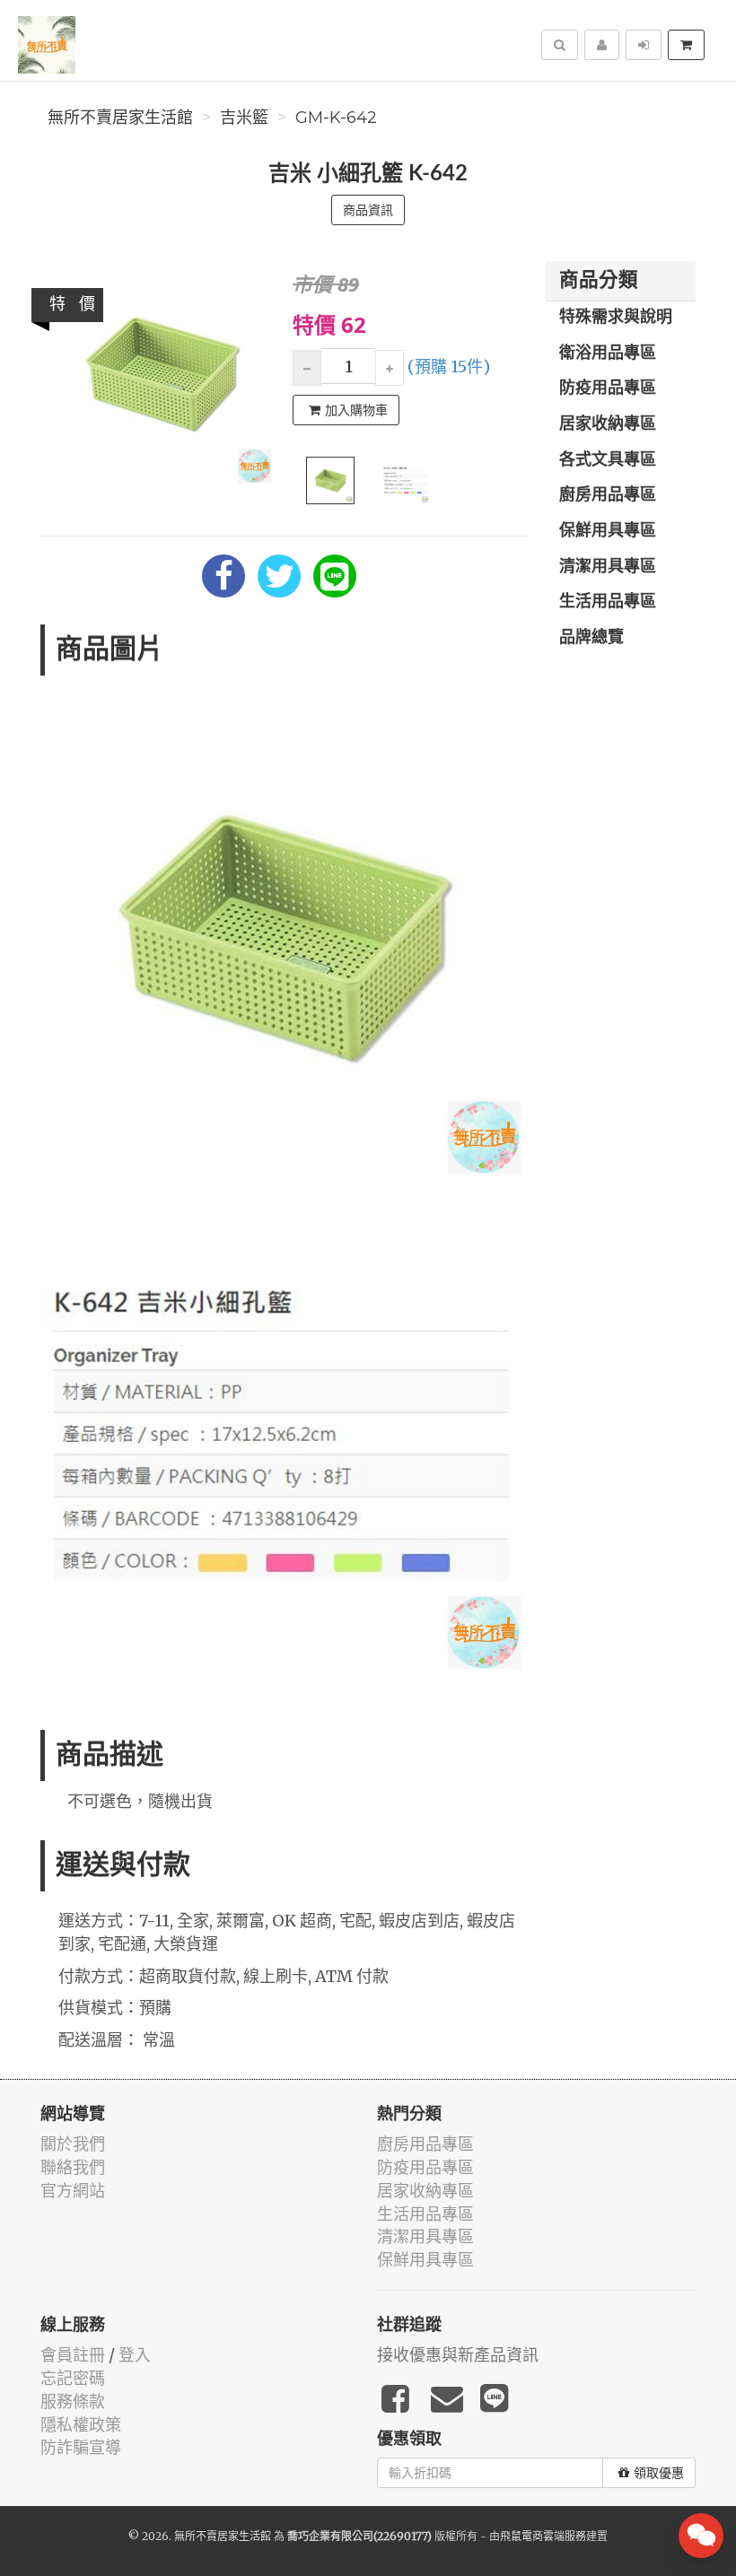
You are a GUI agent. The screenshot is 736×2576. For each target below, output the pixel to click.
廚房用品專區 (608, 495)
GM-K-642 (336, 118)
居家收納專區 (608, 424)
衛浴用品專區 (608, 354)
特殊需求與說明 (616, 318)
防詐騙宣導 (81, 2447)
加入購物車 (356, 410)
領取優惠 (659, 2473)
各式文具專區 (608, 460)
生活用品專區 (608, 602)
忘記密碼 (73, 2378)
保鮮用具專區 (608, 531)
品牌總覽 (591, 638)
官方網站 (73, 2191)
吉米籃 (244, 118)
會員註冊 (73, 2355)
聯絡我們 (73, 2167)
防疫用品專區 (608, 389)
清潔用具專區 (608, 567)
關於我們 (73, 2144)
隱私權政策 (81, 2425)
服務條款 (73, 2401)
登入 (135, 2355)
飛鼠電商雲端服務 (543, 2536)
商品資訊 (368, 210)
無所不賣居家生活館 (120, 118)
